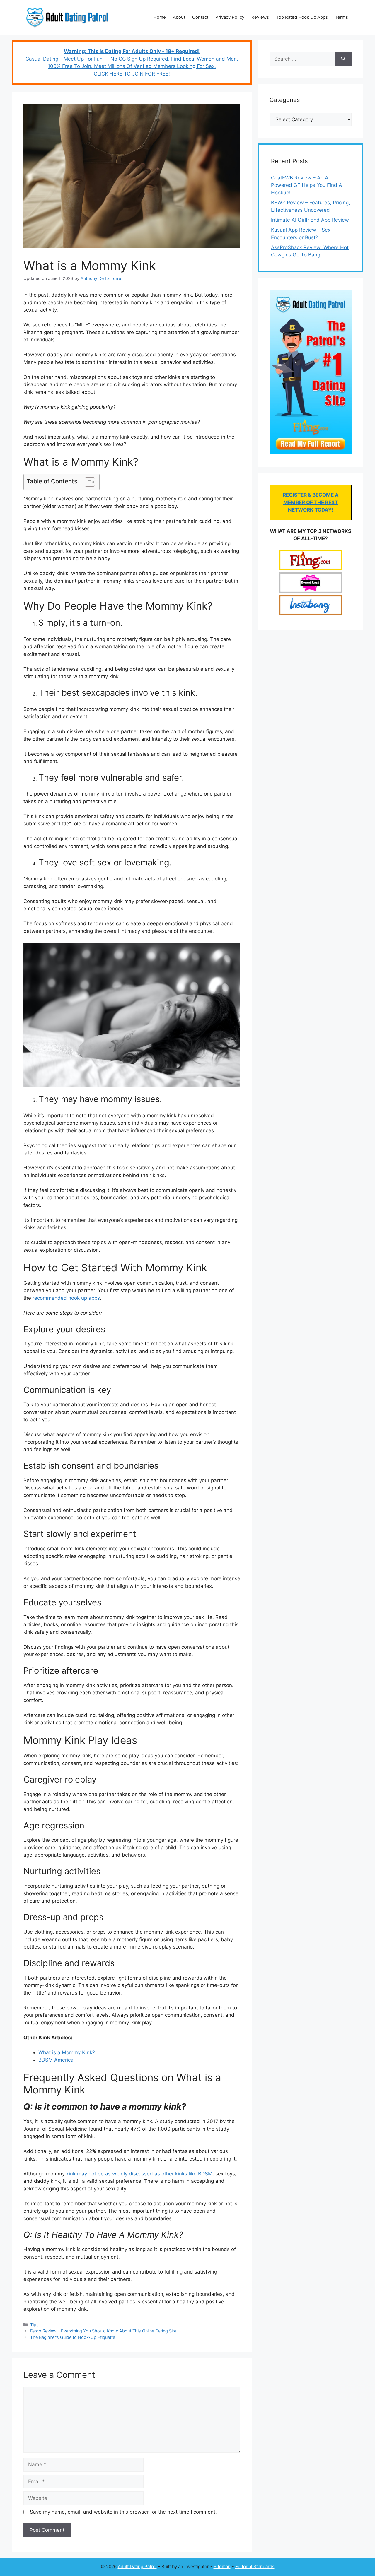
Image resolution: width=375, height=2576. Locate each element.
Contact (200, 17)
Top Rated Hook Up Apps (302, 17)
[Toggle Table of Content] (87, 482)
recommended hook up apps (66, 1298)
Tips (34, 2325)
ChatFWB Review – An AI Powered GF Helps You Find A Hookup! (307, 185)
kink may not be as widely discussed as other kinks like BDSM (139, 2174)
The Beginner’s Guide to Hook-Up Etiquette (73, 2337)
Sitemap (222, 2566)
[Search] (343, 59)
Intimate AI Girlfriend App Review (310, 220)
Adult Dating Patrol (137, 2566)
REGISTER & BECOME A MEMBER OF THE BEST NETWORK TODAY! (311, 502)
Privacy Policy (230, 17)
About (179, 17)
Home (160, 17)
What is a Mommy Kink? (67, 2052)
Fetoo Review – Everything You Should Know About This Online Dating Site (103, 2331)
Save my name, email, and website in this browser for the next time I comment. (123, 2512)
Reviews (260, 17)
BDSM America (56, 2060)
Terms (341, 17)
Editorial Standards (255, 2566)
